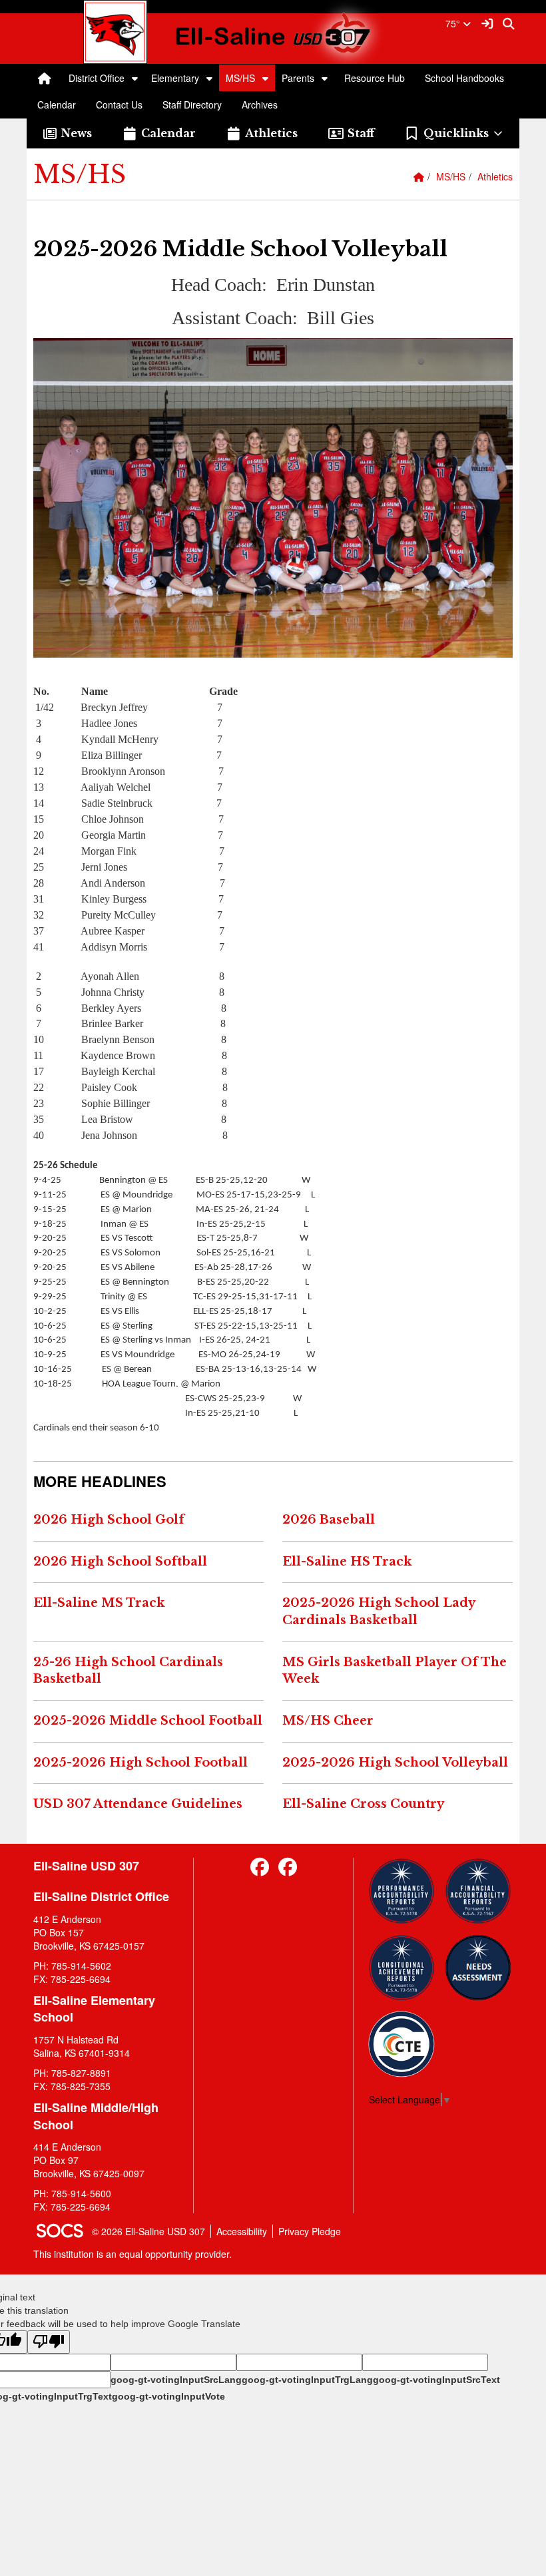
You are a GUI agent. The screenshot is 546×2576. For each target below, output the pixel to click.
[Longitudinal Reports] (402, 1968)
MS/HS (240, 78)
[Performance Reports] (402, 1891)
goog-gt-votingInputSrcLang (176, 2380)
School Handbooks (464, 78)
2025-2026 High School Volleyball (395, 1763)
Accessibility (242, 2231)
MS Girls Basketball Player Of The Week (395, 1671)
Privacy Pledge (310, 2231)
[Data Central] (402, 2044)
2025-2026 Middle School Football (148, 1721)
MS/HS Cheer (328, 1721)
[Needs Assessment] (478, 1968)
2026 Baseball (329, 1520)
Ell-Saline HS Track (347, 1562)
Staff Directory (192, 105)
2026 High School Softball (120, 1562)
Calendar (57, 105)
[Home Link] (45, 78)
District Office (97, 78)
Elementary (175, 78)
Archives (260, 105)
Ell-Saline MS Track (99, 1603)
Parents (298, 78)
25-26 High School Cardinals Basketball (128, 1671)
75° (454, 23)
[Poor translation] (49, 2342)
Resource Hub (375, 78)
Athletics (495, 176)
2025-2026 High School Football (140, 1763)
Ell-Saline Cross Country (363, 1804)
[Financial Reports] (478, 1891)
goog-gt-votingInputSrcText (436, 2380)
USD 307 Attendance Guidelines (138, 1804)
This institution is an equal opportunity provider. (133, 2254)
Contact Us (119, 105)
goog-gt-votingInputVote (168, 2396)
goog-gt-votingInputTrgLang (307, 2380)
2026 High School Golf (109, 1520)
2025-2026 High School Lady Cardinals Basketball (379, 1611)
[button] (135, 78)
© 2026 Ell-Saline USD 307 (148, 2231)
